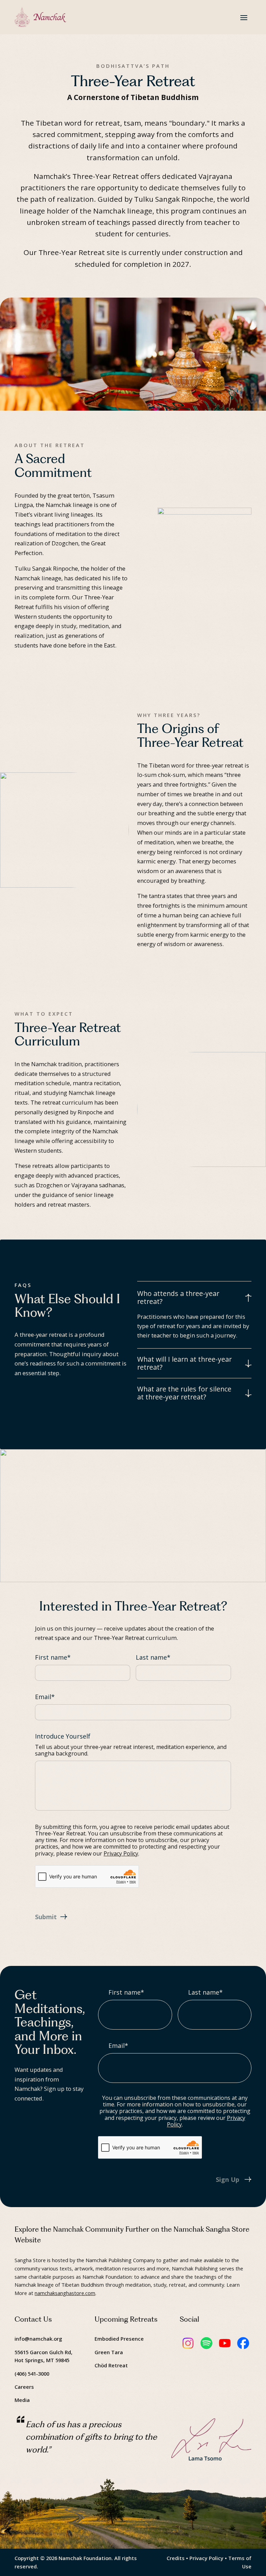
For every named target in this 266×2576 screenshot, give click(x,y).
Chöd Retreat (111, 2365)
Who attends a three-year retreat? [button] (178, 1298)
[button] (244, 17)
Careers (24, 2387)
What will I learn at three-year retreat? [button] (184, 1363)
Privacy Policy (121, 1853)
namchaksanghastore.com (65, 2293)
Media (22, 2400)
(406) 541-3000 (32, 2374)
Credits (176, 2558)
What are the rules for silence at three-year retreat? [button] (184, 1393)
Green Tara (109, 2352)
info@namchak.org (38, 2339)
